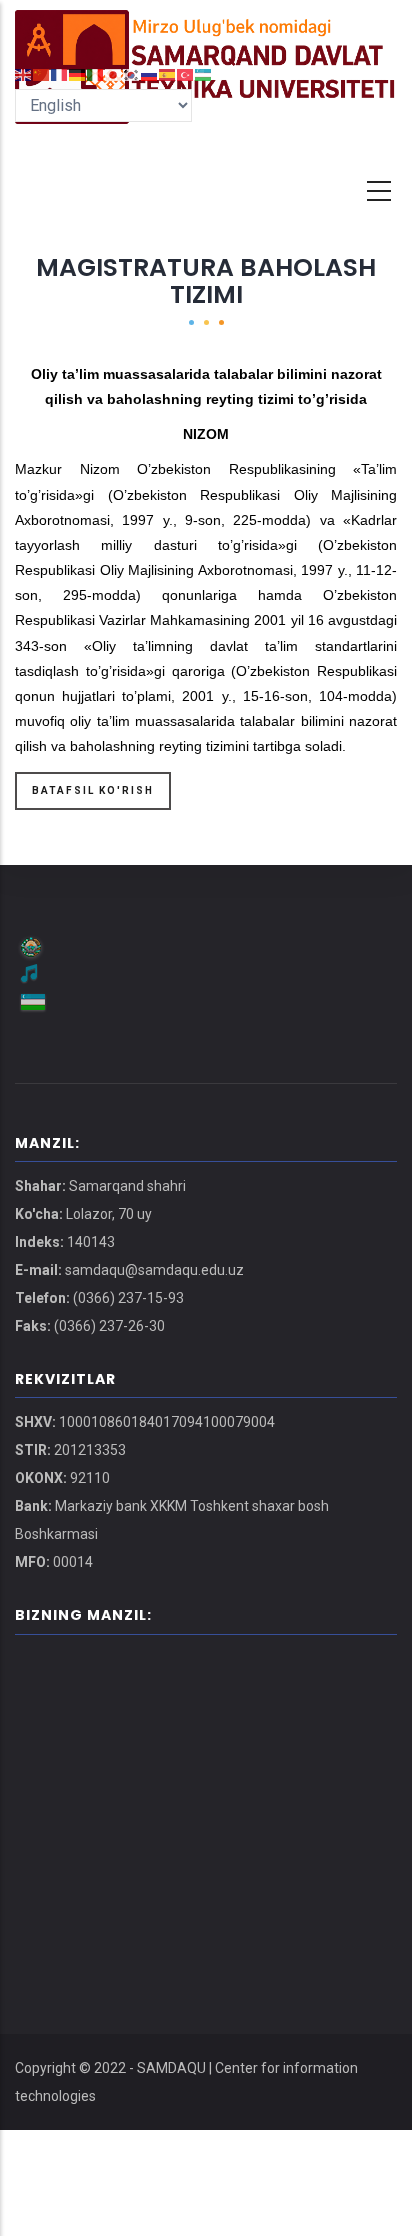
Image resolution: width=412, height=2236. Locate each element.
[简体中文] (42, 73)
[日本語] (114, 73)
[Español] (168, 73)
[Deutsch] (78, 73)
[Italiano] (96, 73)
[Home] (206, 30)
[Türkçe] (186, 73)
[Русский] (150, 73)
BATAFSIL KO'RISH (93, 790)
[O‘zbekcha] (204, 73)
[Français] (60, 73)
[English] (24, 73)
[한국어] (132, 73)
